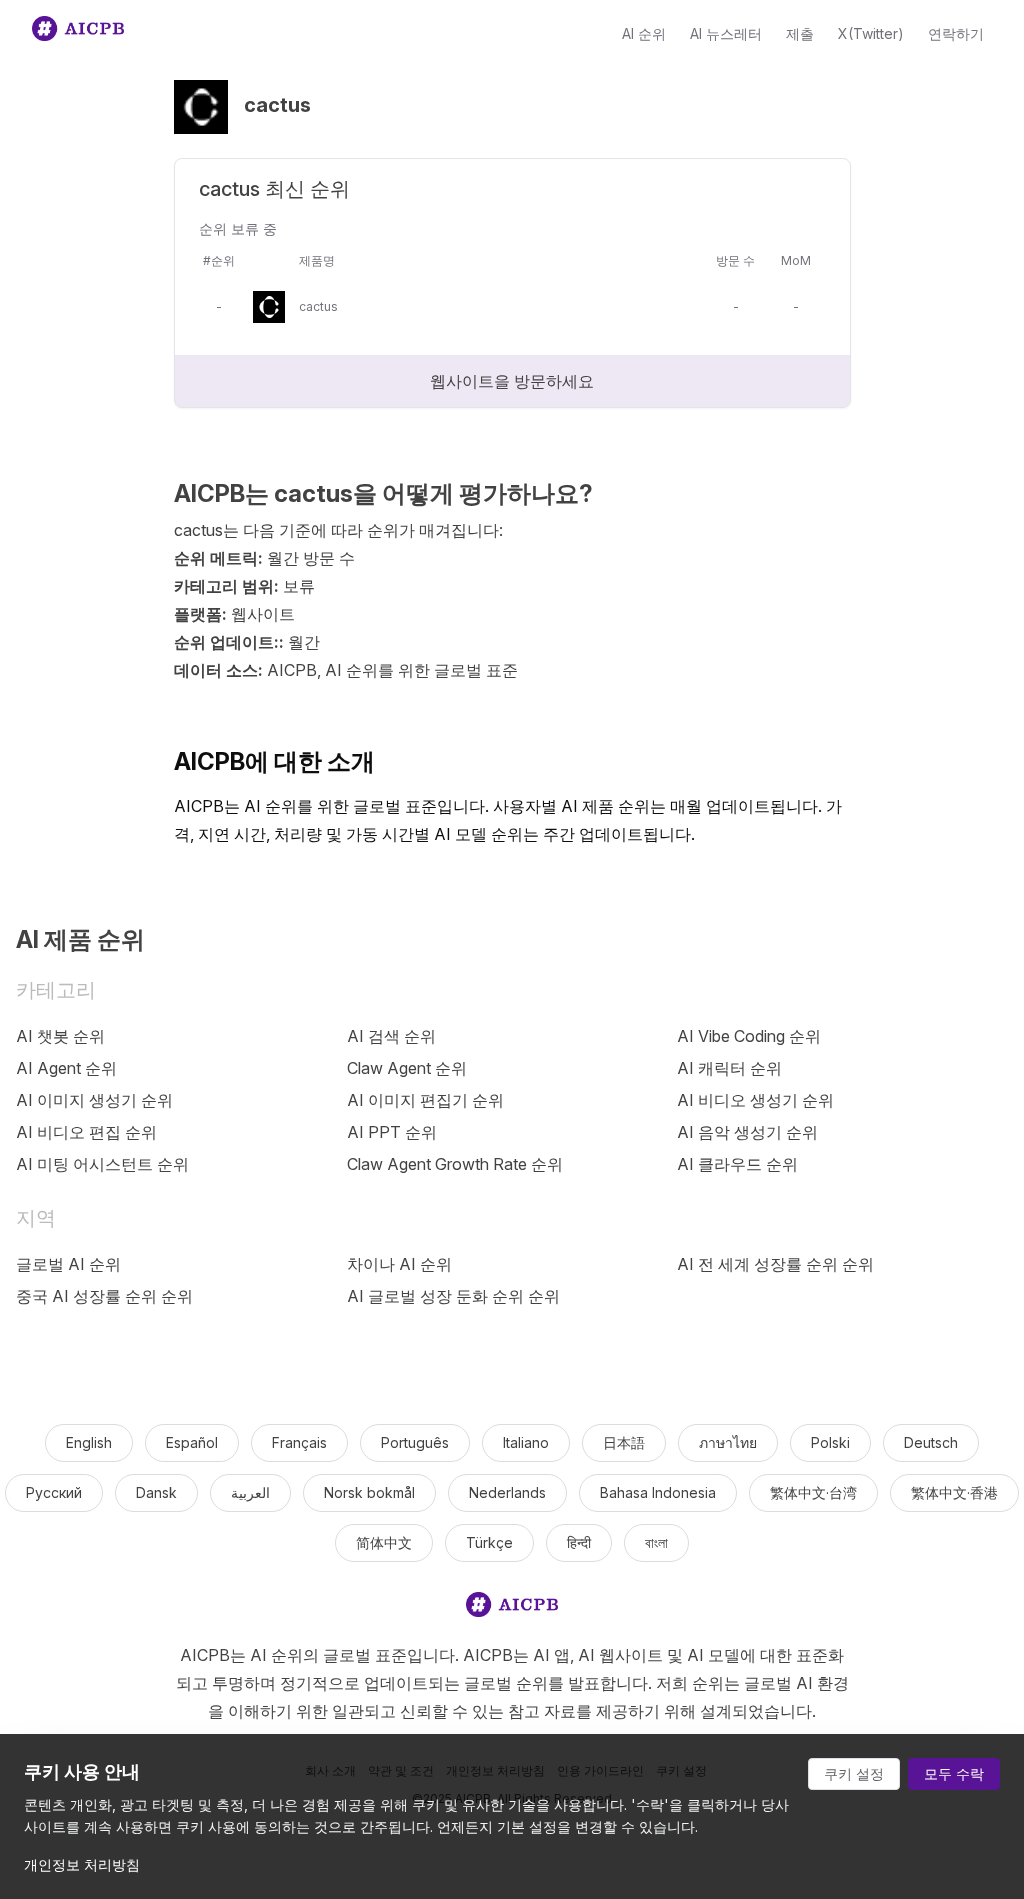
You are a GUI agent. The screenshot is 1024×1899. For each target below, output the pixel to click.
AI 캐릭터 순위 (729, 1068)
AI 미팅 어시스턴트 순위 (102, 1164)
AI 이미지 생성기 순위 (94, 1100)
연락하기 (956, 33)
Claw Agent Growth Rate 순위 (455, 1164)
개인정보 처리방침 (82, 1864)
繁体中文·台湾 (813, 1492)
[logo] (512, 1608)
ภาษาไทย (728, 1442)
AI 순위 (644, 33)
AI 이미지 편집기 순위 (425, 1100)
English (89, 1442)
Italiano (526, 1442)
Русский (54, 1492)
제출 (800, 33)
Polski (830, 1442)
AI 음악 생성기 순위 (747, 1132)
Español (192, 1442)
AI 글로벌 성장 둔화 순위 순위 (453, 1296)
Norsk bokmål (369, 1492)
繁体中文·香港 (954, 1492)
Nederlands (507, 1492)
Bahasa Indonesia (658, 1492)
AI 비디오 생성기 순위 (755, 1100)
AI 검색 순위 (391, 1036)
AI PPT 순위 (392, 1132)
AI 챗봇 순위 (60, 1036)
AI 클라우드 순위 (737, 1164)
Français (299, 1442)
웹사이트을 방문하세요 (512, 381)
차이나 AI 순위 (399, 1264)
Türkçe (489, 1542)
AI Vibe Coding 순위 (749, 1036)
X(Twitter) (871, 33)
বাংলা (656, 1542)
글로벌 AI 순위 (68, 1264)
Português (415, 1442)
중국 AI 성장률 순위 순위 (104, 1296)
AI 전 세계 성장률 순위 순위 (775, 1264)
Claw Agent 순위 (407, 1068)
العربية (250, 1492)
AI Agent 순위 (66, 1068)
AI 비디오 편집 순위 (86, 1132)
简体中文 (384, 1542)
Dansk (156, 1492)
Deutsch (931, 1442)
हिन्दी (579, 1542)
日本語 (624, 1442)
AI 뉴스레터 (726, 33)
